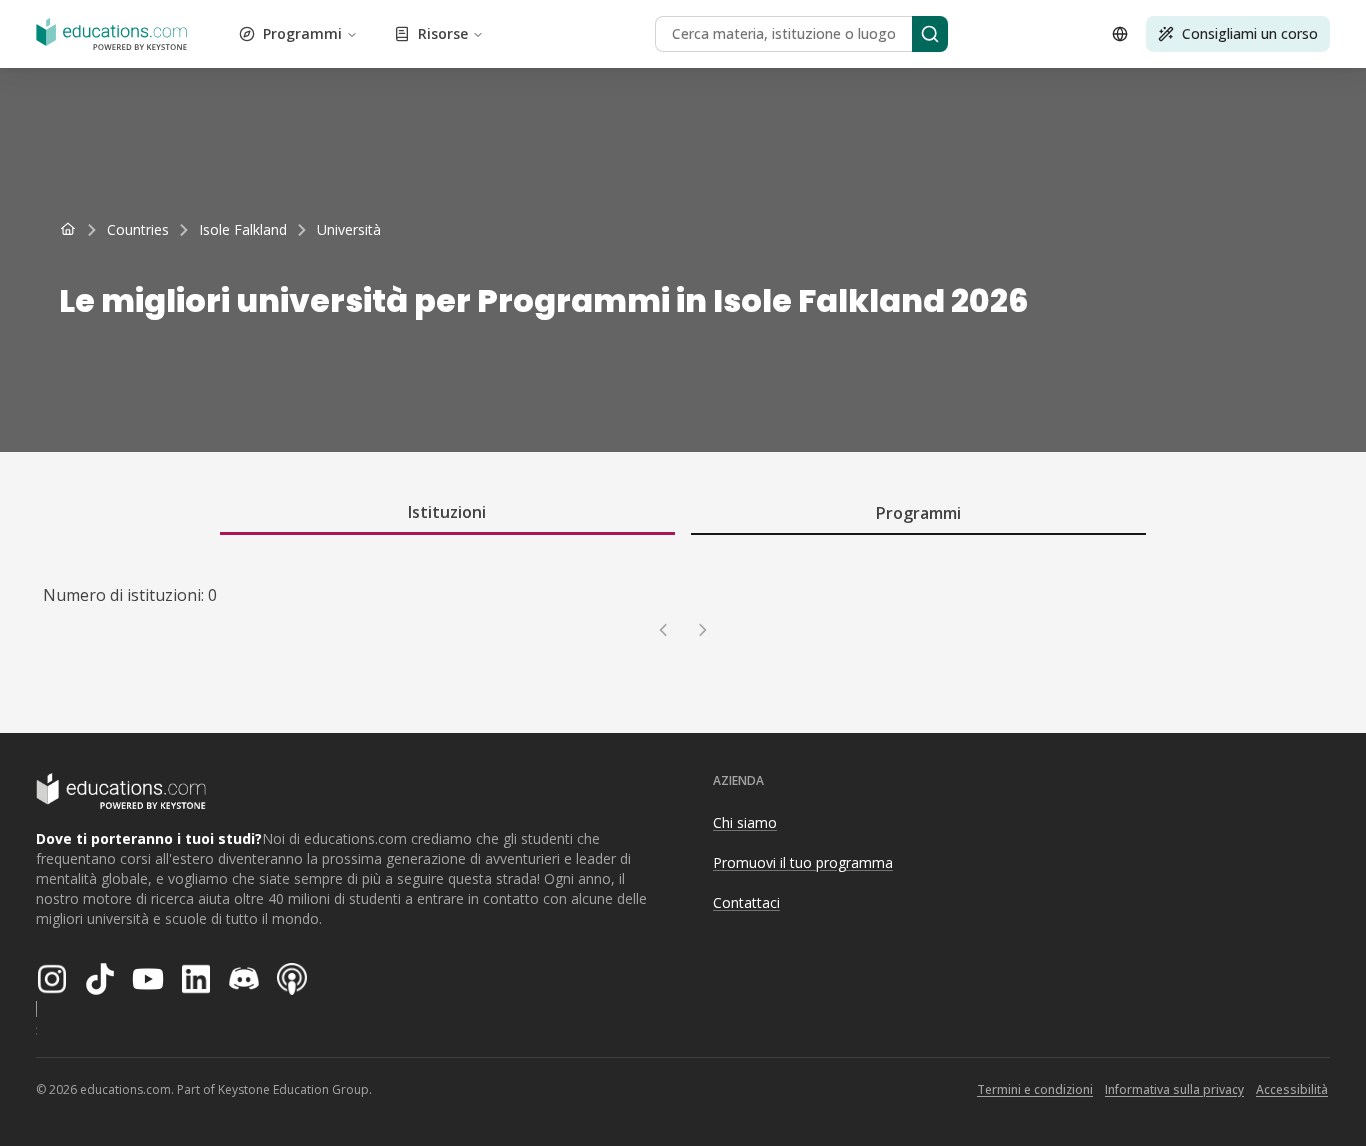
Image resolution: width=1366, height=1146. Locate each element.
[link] (349, 230)
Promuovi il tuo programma (803, 862)
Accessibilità (1292, 1089)
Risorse (443, 33)
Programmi (302, 33)
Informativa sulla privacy (1174, 1089)
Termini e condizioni (1035, 1089)
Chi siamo (745, 822)
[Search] (930, 34)
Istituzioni (447, 512)
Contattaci (746, 902)
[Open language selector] (1120, 34)
